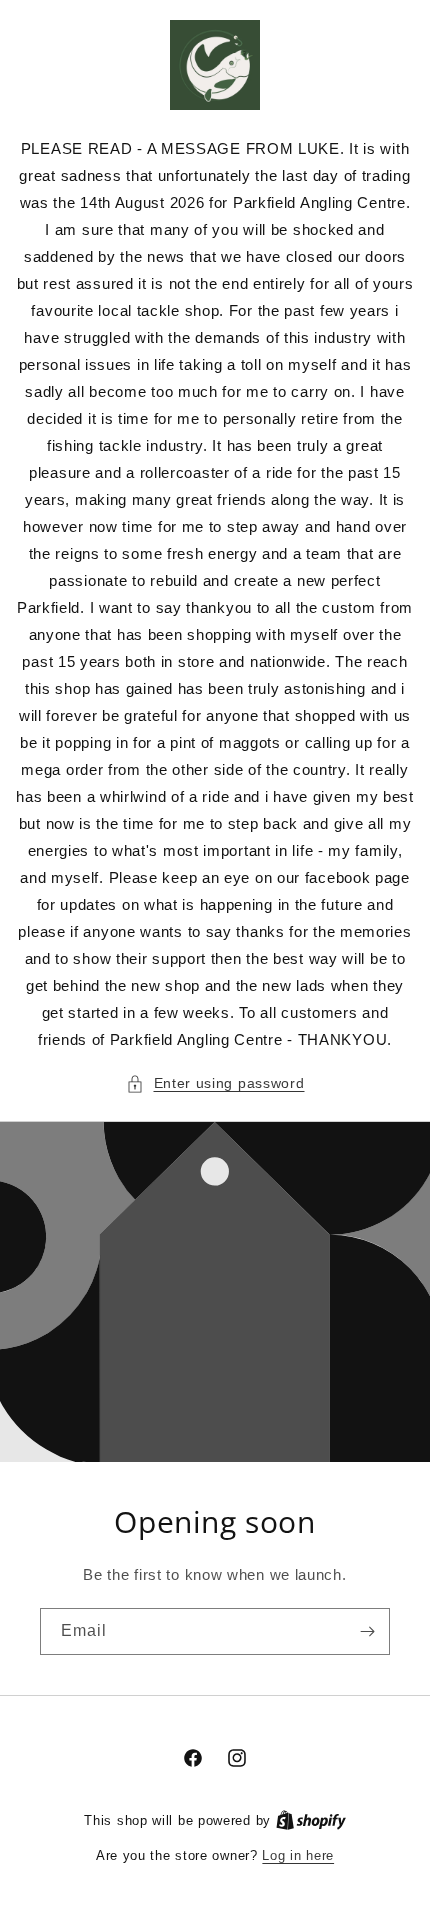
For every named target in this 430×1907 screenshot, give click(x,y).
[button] (215, 1083)
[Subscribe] (367, 1631)
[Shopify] (311, 1820)
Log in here (298, 1855)
